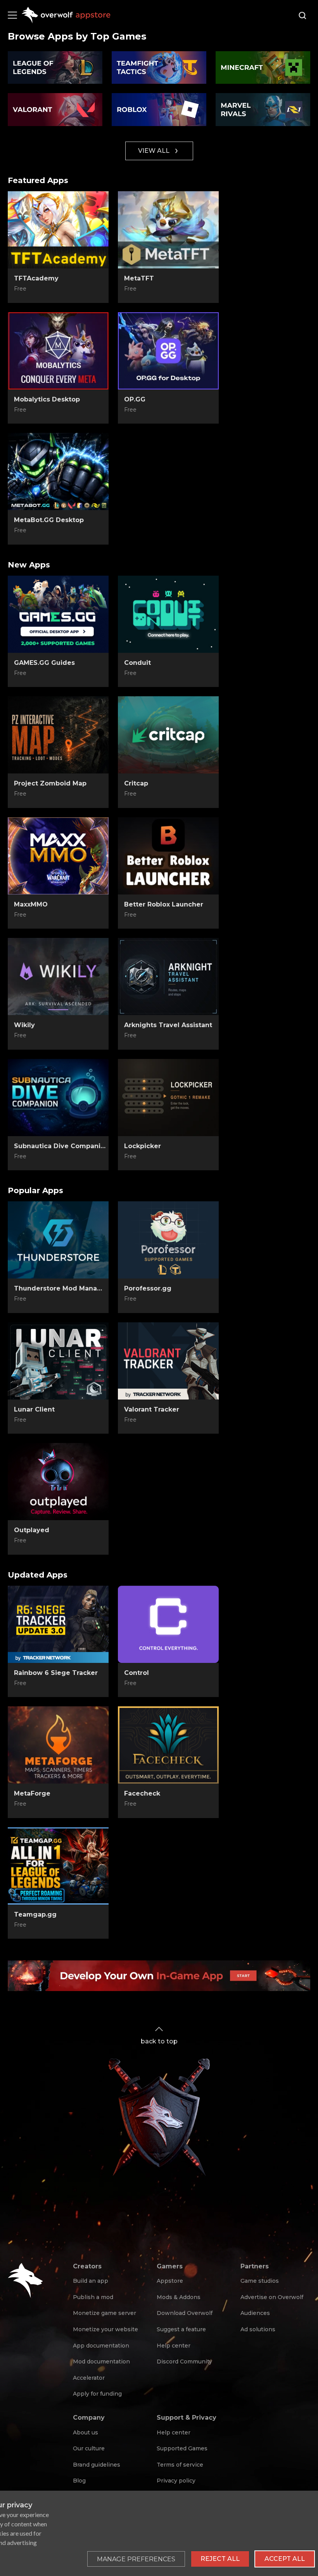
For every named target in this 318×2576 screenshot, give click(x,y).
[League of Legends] (55, 68)
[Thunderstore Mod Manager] (58, 1240)
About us (86, 2432)
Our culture (89, 2448)
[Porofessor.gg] (168, 1240)
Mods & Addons (179, 2297)
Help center (174, 2346)
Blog (79, 2481)
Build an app (91, 2281)
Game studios (260, 2281)
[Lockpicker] (168, 1098)
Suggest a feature (181, 2329)
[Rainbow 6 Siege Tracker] (58, 1624)
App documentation (101, 2346)
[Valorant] (55, 110)
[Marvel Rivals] (263, 110)
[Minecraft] (263, 68)
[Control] (168, 1624)
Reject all (220, 2559)
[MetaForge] (58, 1745)
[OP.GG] (168, 351)
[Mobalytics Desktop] (58, 351)
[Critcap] (168, 735)
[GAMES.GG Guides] (58, 614)
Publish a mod (93, 2297)
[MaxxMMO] (58, 856)
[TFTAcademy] (58, 230)
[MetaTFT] (168, 230)
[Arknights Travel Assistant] (168, 977)
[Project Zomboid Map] (58, 735)
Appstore (170, 2281)
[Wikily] (58, 977)
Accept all (285, 2559)
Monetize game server (105, 2313)
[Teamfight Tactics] (159, 68)
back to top (159, 2041)
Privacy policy (176, 2481)
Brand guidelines (97, 2465)
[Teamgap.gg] (58, 1866)
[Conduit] (168, 614)
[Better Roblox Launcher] (168, 856)
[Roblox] (159, 110)
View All (154, 151)
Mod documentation (101, 2361)
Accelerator (89, 2378)
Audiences (255, 2313)
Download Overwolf (185, 2313)
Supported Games (182, 2448)
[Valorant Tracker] (168, 1361)
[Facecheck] (168, 1745)
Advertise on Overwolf (272, 2297)
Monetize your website (105, 2329)
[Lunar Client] (58, 1361)
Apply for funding (97, 2394)
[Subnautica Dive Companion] (58, 1098)
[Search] (302, 16)
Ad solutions (258, 2329)
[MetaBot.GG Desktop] (58, 472)
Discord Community (184, 2361)
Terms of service (180, 2465)
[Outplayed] (58, 1482)
